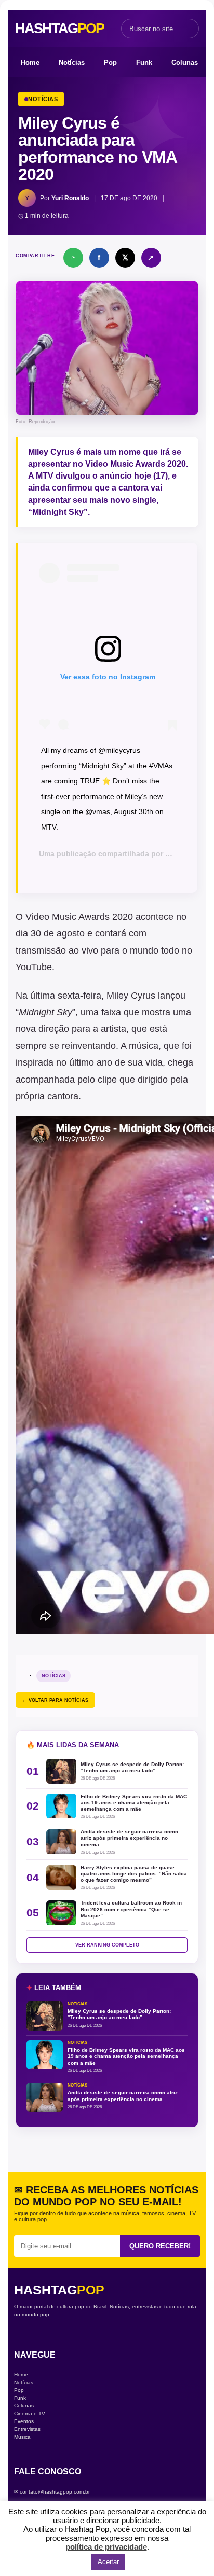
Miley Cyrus (51, 452)
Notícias (72, 62)
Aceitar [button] (108, 2562)
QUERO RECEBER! (160, 2246)
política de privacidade (106, 2547)
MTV (173, 853)
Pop (110, 62)
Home (30, 62)
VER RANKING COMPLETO (107, 1945)
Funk (144, 62)
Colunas (185, 62)
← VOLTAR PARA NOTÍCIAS (55, 1700)
